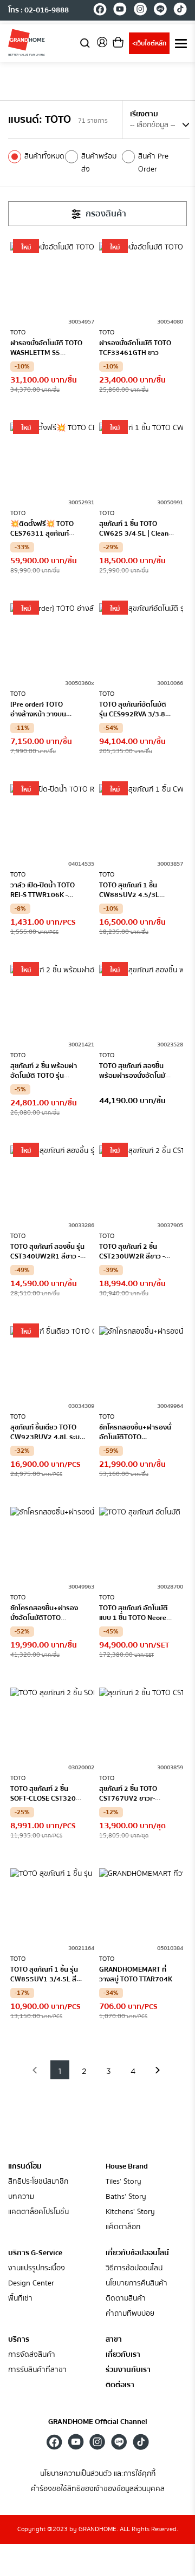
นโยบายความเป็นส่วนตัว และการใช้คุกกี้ (98, 2474)
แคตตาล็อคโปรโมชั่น (38, 2212)
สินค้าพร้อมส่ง (99, 163)
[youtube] (120, 11)
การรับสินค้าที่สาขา (37, 2370)
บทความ (21, 2197)
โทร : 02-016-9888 (38, 10)
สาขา (114, 2340)
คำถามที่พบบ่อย (130, 2314)
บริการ (19, 2340)
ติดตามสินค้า (126, 2299)
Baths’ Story (126, 2197)
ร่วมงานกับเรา (128, 2370)
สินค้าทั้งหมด (44, 156)
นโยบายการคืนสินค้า (136, 2284)
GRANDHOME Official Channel (98, 2422)
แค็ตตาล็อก (123, 2227)
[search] (85, 42)
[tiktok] (180, 11)
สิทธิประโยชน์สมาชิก (38, 2182)
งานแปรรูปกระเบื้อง (37, 2268)
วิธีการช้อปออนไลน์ (134, 2268)
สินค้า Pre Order (153, 163)
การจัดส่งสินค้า (32, 2355)
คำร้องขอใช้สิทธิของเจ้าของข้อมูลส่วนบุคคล (98, 2489)
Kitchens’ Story (130, 2212)
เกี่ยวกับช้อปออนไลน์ (137, 2253)
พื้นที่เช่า (20, 2299)
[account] (102, 46)
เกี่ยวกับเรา (123, 2355)
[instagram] (140, 11)
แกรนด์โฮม (25, 2166)
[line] (160, 11)
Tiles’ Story (123, 2182)
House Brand (127, 2166)
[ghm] (27, 42)
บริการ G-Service (35, 2253)
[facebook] (100, 11)
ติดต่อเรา (120, 2385)
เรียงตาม (144, 114)
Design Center (31, 2284)
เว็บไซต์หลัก (149, 44)
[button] (35, 2070)
